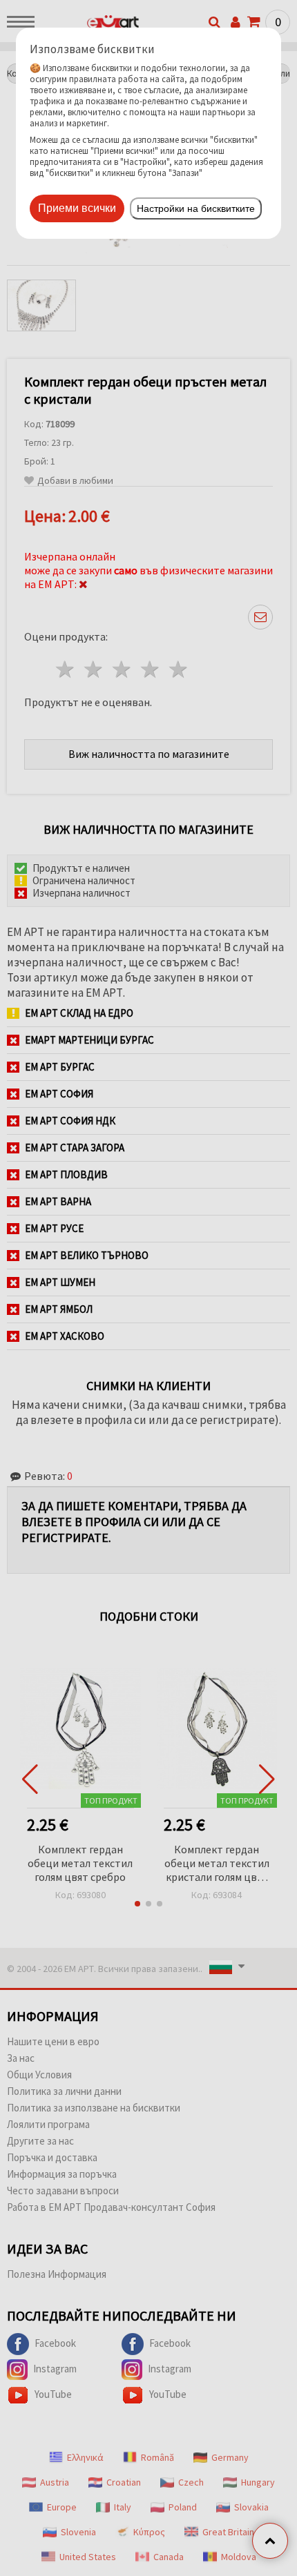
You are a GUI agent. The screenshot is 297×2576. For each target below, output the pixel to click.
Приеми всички (77, 208)
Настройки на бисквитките (196, 208)
